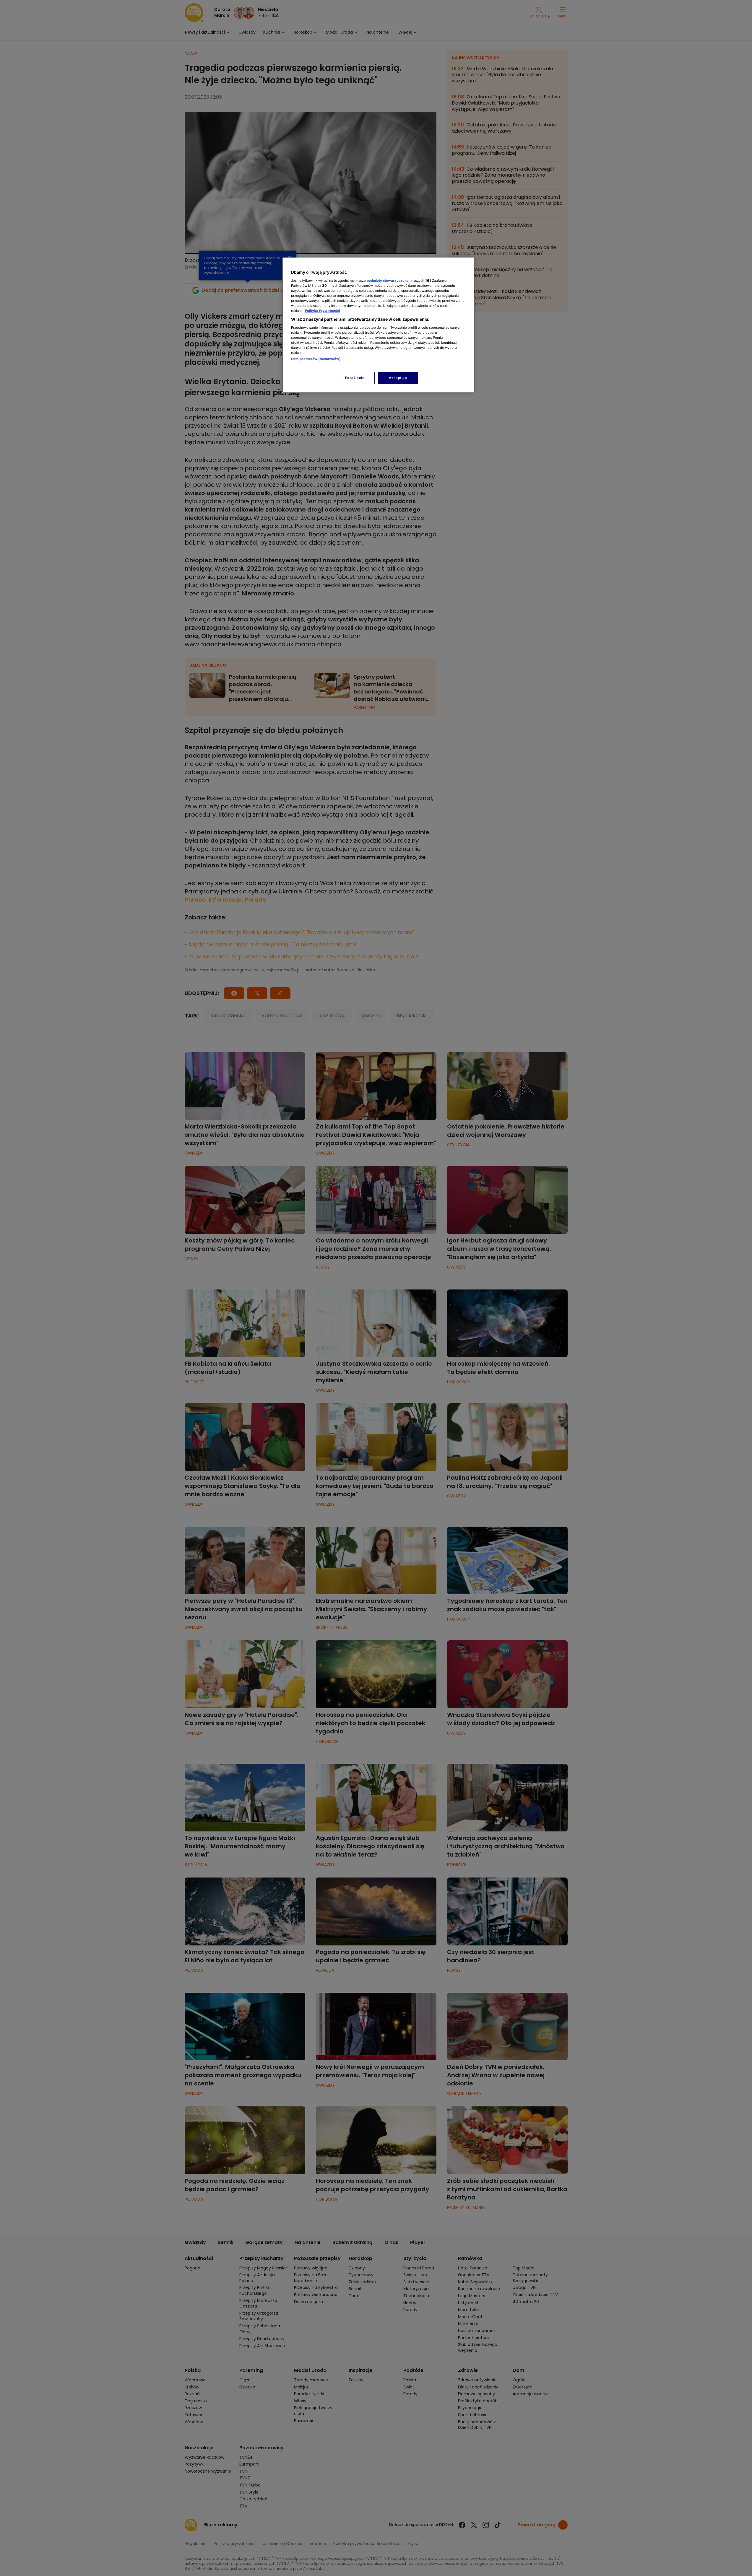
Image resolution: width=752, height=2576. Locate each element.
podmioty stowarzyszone (388, 281)
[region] (378, 325)
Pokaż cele (355, 378)
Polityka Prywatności (322, 311)
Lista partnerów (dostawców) (316, 359)
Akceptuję (398, 378)
